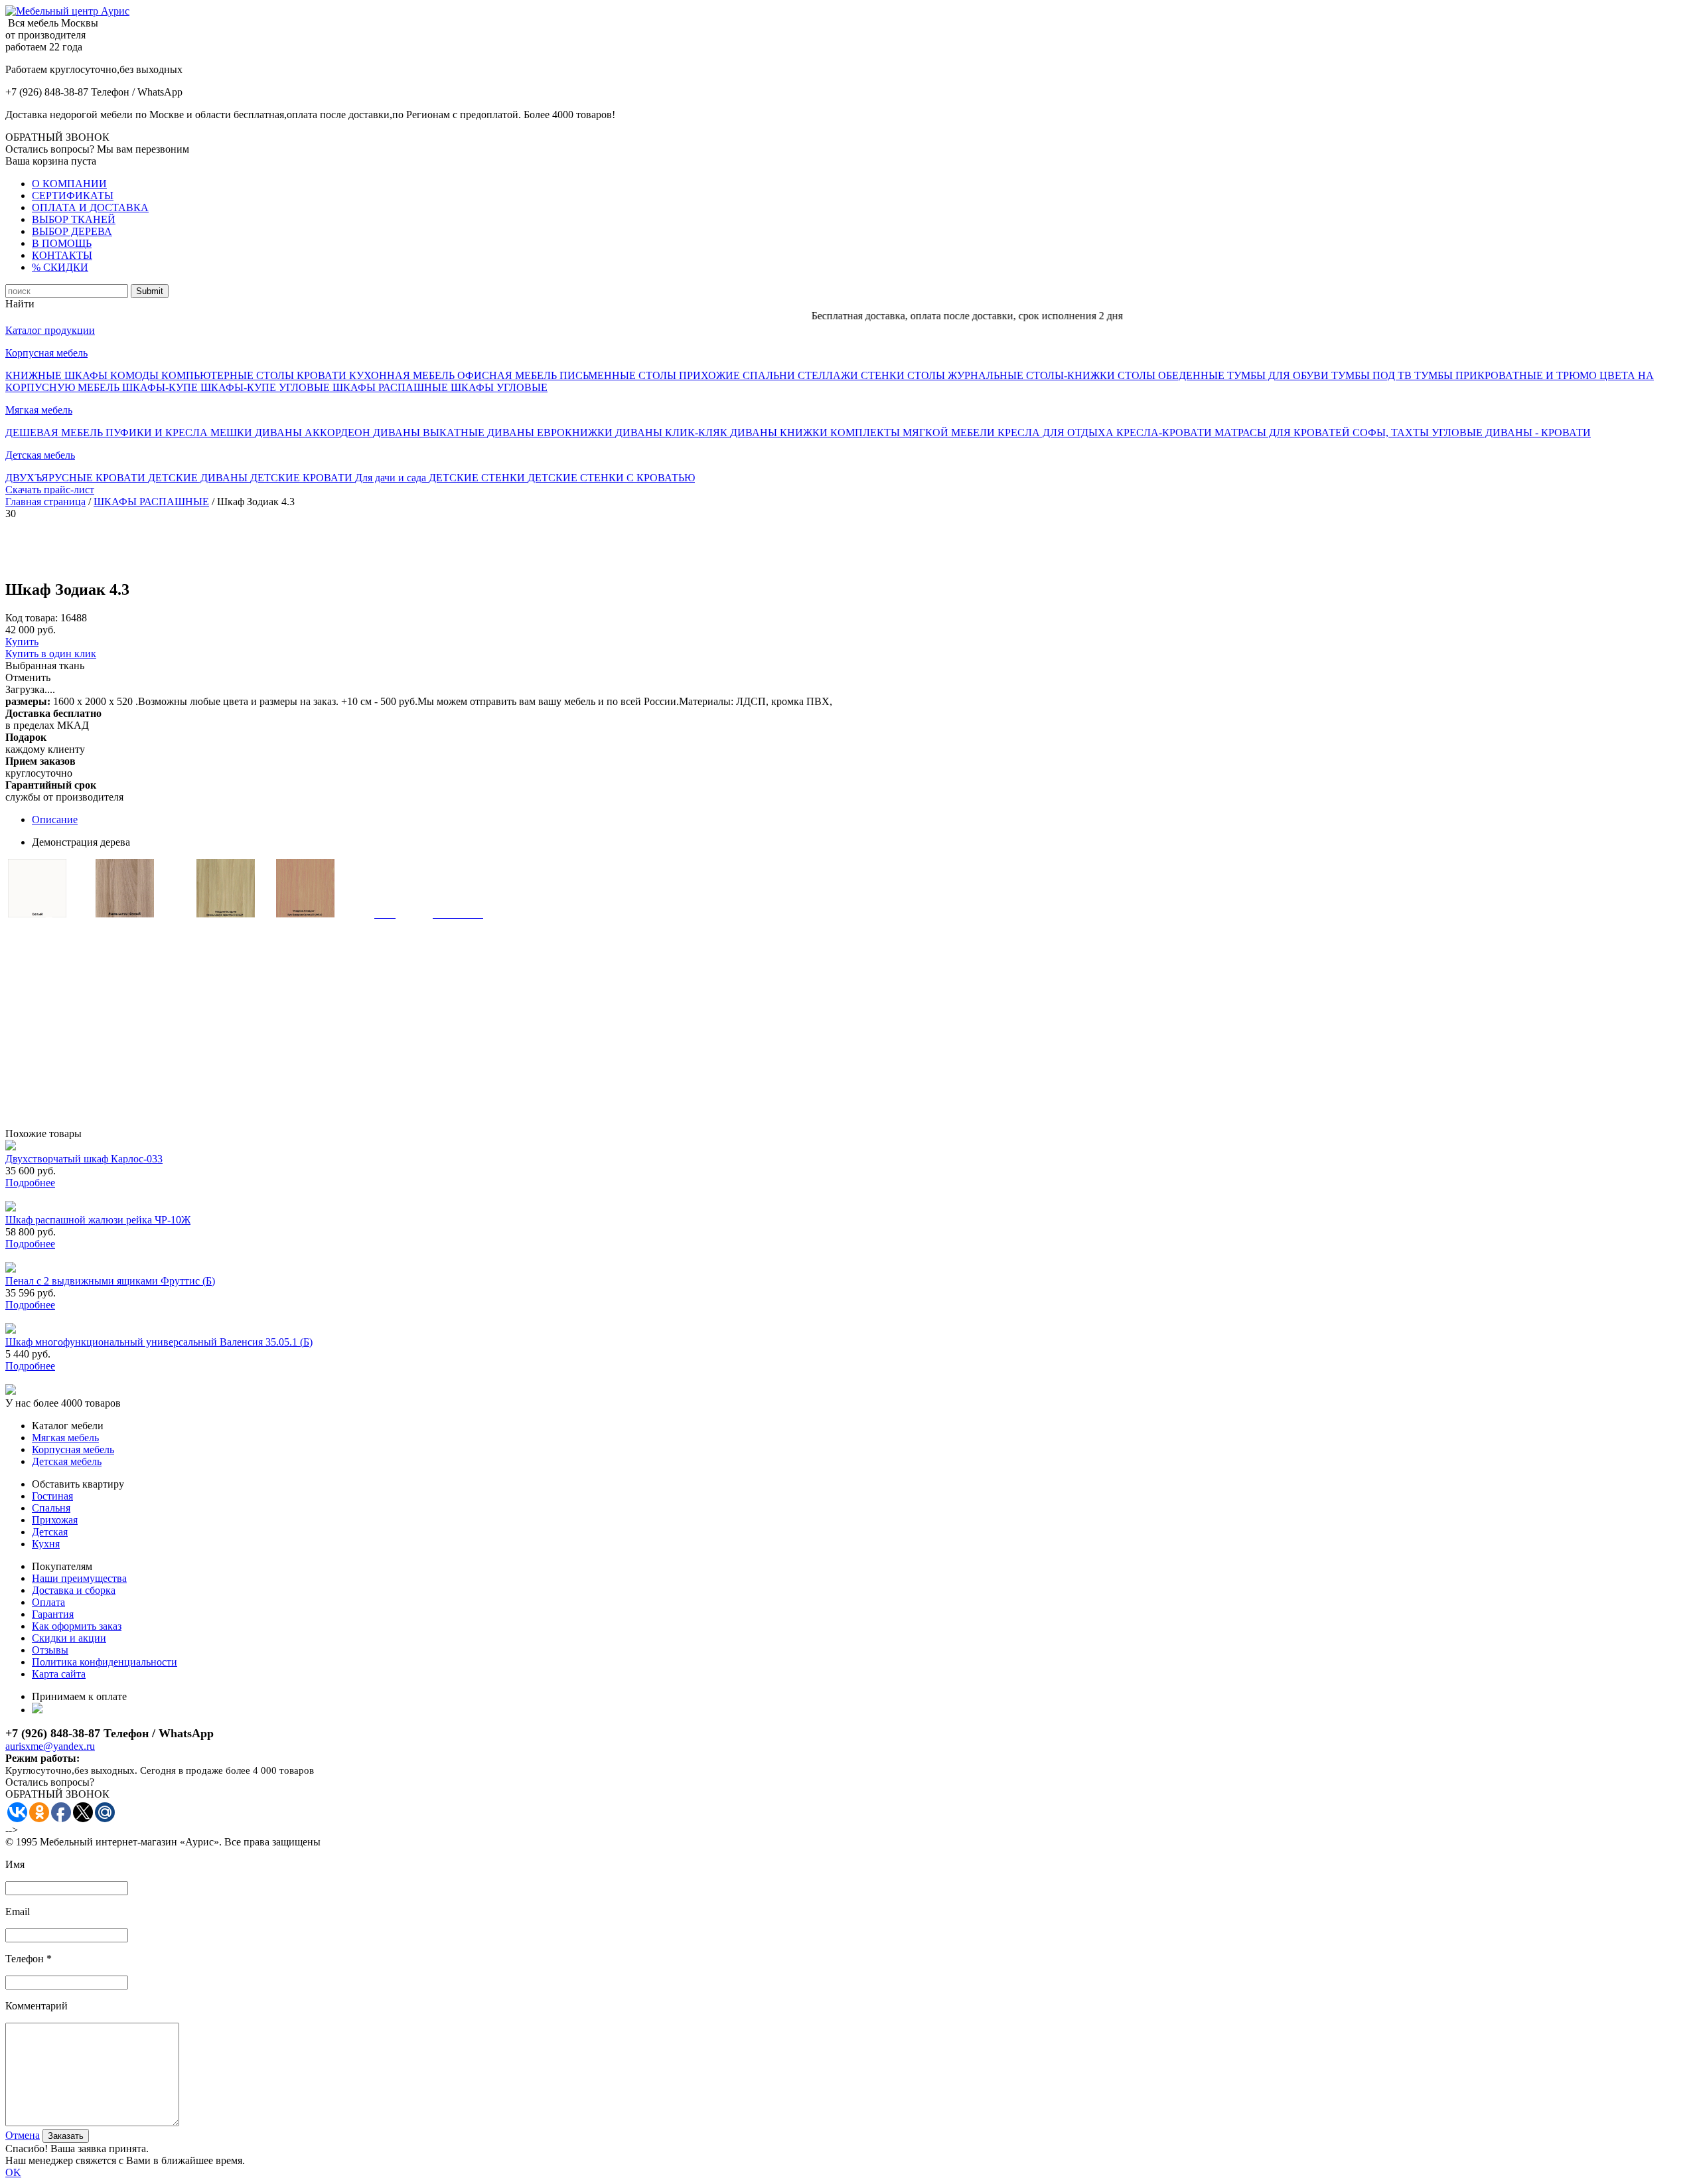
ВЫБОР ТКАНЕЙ (74, 219)
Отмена (23, 2135)
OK (13, 2172)
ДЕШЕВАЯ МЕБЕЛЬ (55, 432)
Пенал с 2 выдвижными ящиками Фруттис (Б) (110, 1281)
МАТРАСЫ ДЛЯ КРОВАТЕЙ (1284, 432)
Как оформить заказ (77, 1626)
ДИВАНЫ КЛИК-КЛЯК (673, 432)
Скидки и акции (69, 1638)
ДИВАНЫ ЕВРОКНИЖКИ (551, 432)
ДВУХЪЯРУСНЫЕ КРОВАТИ (77, 478)
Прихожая (55, 1520)
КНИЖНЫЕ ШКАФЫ (58, 375)
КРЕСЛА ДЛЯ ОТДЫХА (1057, 432)
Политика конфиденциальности (105, 1662)
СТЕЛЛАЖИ (829, 375)
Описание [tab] (55, 819)
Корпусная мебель (46, 353)
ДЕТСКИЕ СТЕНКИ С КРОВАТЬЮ (611, 478)
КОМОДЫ (136, 375)
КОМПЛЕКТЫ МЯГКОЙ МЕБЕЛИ (914, 432)
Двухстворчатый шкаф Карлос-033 (84, 1159)
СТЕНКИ (884, 375)
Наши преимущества (79, 1578)
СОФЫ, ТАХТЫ (1392, 432)
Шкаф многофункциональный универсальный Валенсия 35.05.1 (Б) (159, 1342)
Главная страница (45, 502)
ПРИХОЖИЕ (711, 375)
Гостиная (52, 1496)
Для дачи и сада (392, 478)
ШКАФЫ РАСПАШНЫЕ (392, 387)
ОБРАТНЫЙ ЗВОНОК (57, 137)
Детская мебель (40, 455)
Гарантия (53, 1614)
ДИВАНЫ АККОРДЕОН (314, 432)
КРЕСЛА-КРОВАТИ (1165, 432)
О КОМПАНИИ (69, 184)
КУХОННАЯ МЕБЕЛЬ (403, 375)
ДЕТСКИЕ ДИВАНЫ (199, 478)
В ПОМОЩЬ (62, 243)
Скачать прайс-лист (50, 490)
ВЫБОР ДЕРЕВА (72, 231)
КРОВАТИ (323, 375)
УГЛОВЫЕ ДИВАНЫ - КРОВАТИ (1511, 432)
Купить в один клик (51, 654)
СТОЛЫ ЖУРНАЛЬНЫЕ (967, 375)
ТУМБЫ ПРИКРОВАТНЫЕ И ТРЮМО (1507, 375)
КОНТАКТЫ (62, 255)
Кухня (46, 1544)
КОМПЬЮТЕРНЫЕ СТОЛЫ (229, 375)
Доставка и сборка (74, 1590)
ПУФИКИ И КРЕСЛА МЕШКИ (180, 432)
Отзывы (50, 1650)
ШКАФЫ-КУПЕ (161, 387)
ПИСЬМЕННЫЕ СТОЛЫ (619, 375)
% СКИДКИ (60, 267)
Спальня (51, 1508)
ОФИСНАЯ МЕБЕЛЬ (508, 375)
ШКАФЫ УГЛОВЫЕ (499, 387)
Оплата (48, 1602)
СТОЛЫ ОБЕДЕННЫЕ (1172, 375)
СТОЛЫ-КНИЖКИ (1072, 375)
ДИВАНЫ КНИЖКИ (780, 432)
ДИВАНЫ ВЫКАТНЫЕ (430, 432)
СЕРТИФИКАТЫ (73, 195)
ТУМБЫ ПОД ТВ (1373, 375)
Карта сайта (59, 1674)
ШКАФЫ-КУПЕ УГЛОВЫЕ (266, 387)
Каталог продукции (50, 330)
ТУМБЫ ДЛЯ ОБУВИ (1279, 375)
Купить (22, 642)
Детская (50, 1532)
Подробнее (30, 1183)
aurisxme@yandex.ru (50, 1746)
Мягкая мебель (39, 410)
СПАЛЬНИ (770, 375)
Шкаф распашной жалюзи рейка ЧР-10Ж (98, 1220)
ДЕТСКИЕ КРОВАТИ (303, 478)
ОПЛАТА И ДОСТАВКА (90, 207)
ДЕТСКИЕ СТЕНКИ (478, 478)
